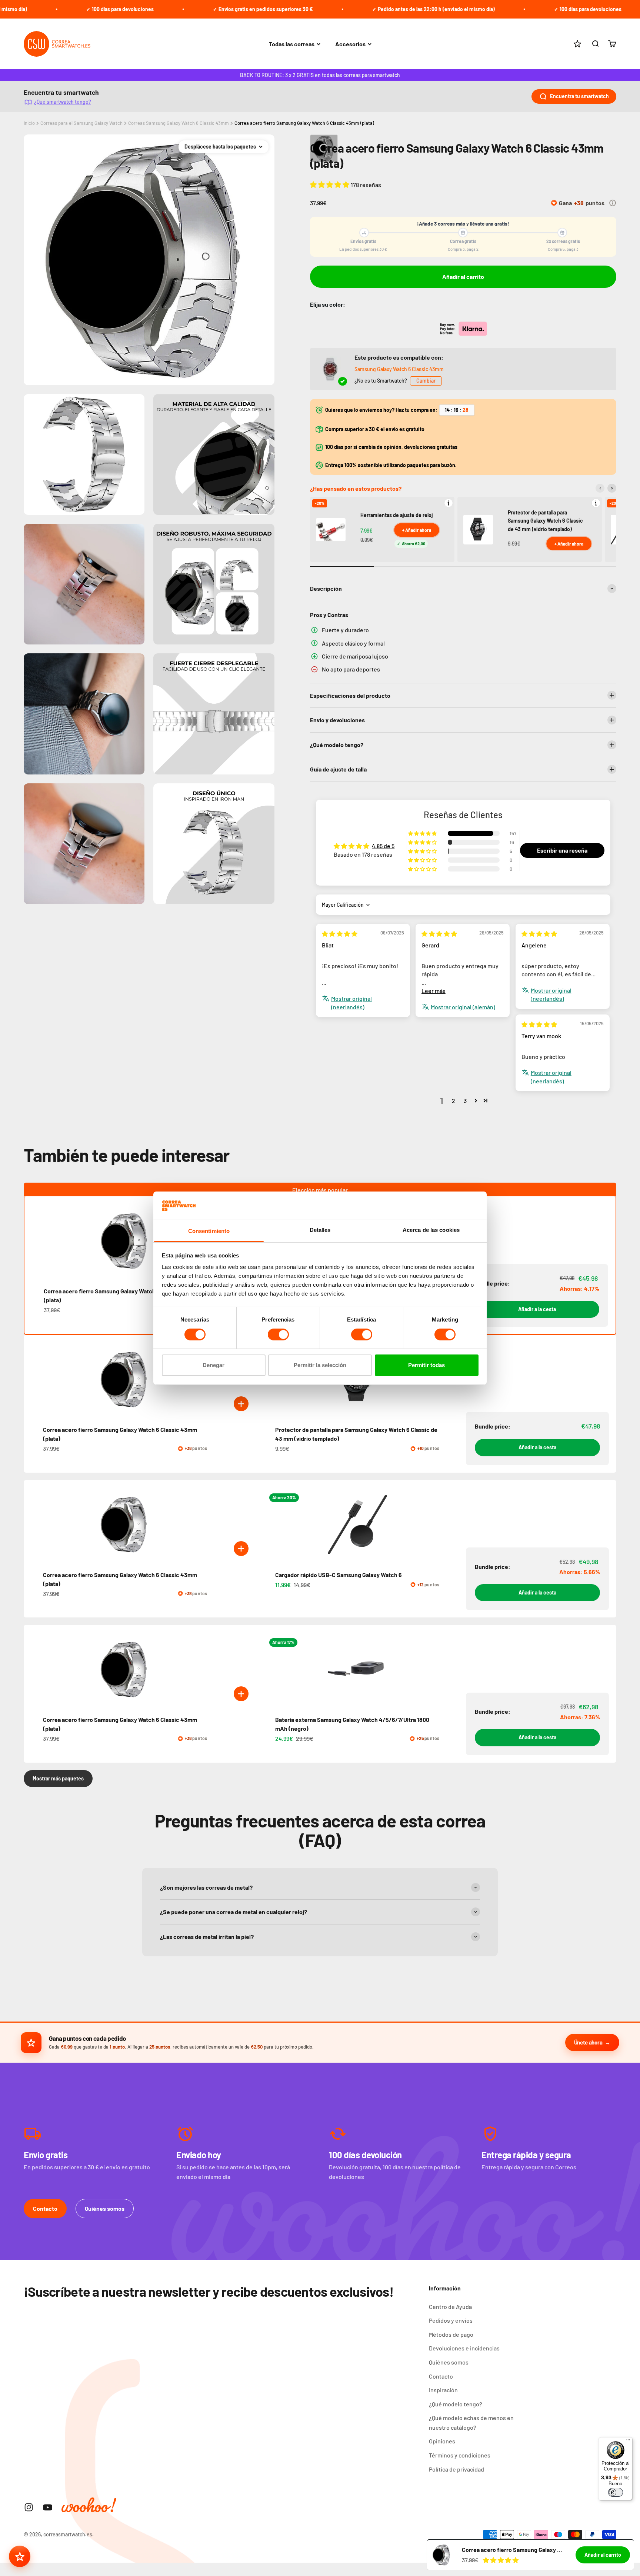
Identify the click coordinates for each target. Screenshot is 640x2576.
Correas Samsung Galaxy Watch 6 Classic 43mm (179, 123)
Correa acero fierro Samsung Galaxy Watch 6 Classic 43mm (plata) (304, 123)
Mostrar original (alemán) (463, 1007)
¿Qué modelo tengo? (456, 2404)
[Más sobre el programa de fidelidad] (613, 203)
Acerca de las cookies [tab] (431, 1230)
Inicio (29, 123)
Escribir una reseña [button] (562, 850)
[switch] (278, 1334)
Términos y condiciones (460, 2455)
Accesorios (350, 44)
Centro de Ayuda (450, 2307)
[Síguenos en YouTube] (48, 2507)
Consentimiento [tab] (209, 1231)
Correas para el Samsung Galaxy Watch (81, 123)
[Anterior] (600, 488)
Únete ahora (588, 2042)
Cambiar (426, 381)
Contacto (45, 2208)
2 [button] (454, 1101)
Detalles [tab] (320, 1230)
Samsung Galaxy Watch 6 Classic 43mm (399, 369)
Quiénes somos (105, 2208)
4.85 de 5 (383, 846)
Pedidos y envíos (451, 2320)
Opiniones (442, 2441)
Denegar (214, 1365)
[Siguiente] (612, 488)
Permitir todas (426, 1365)
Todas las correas (292, 44)
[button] (330, 184)
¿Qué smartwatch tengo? (63, 102)
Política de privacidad (456, 2469)
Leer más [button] (434, 991)
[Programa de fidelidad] (20, 2556)
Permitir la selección (320, 1365)
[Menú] (628, 2442)
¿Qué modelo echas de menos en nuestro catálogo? (471, 2422)
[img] (340, 934)
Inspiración (443, 2390)
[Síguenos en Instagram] (29, 2507)
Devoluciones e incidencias (464, 2348)
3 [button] (465, 1101)
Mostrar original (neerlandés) (351, 1002)
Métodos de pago (451, 2334)
